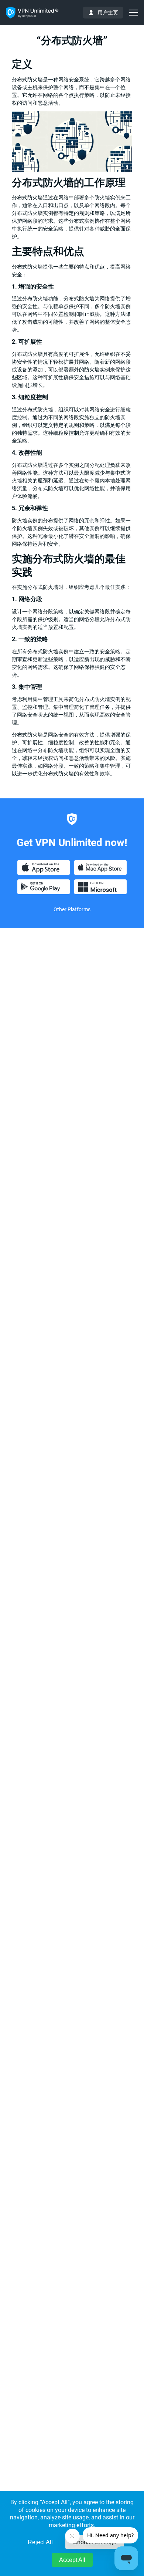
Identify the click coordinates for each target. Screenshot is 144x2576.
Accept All (72, 2560)
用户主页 (108, 13)
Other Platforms (72, 909)
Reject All (40, 2542)
